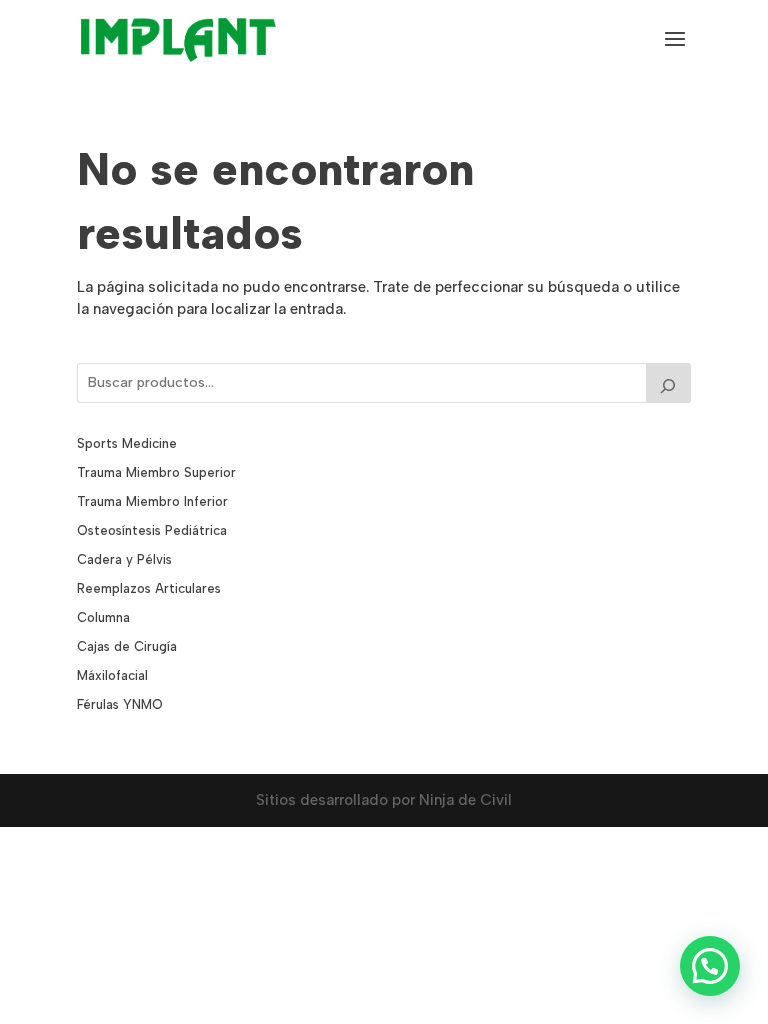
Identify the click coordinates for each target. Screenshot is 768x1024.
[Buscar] (669, 383)
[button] (710, 966)
